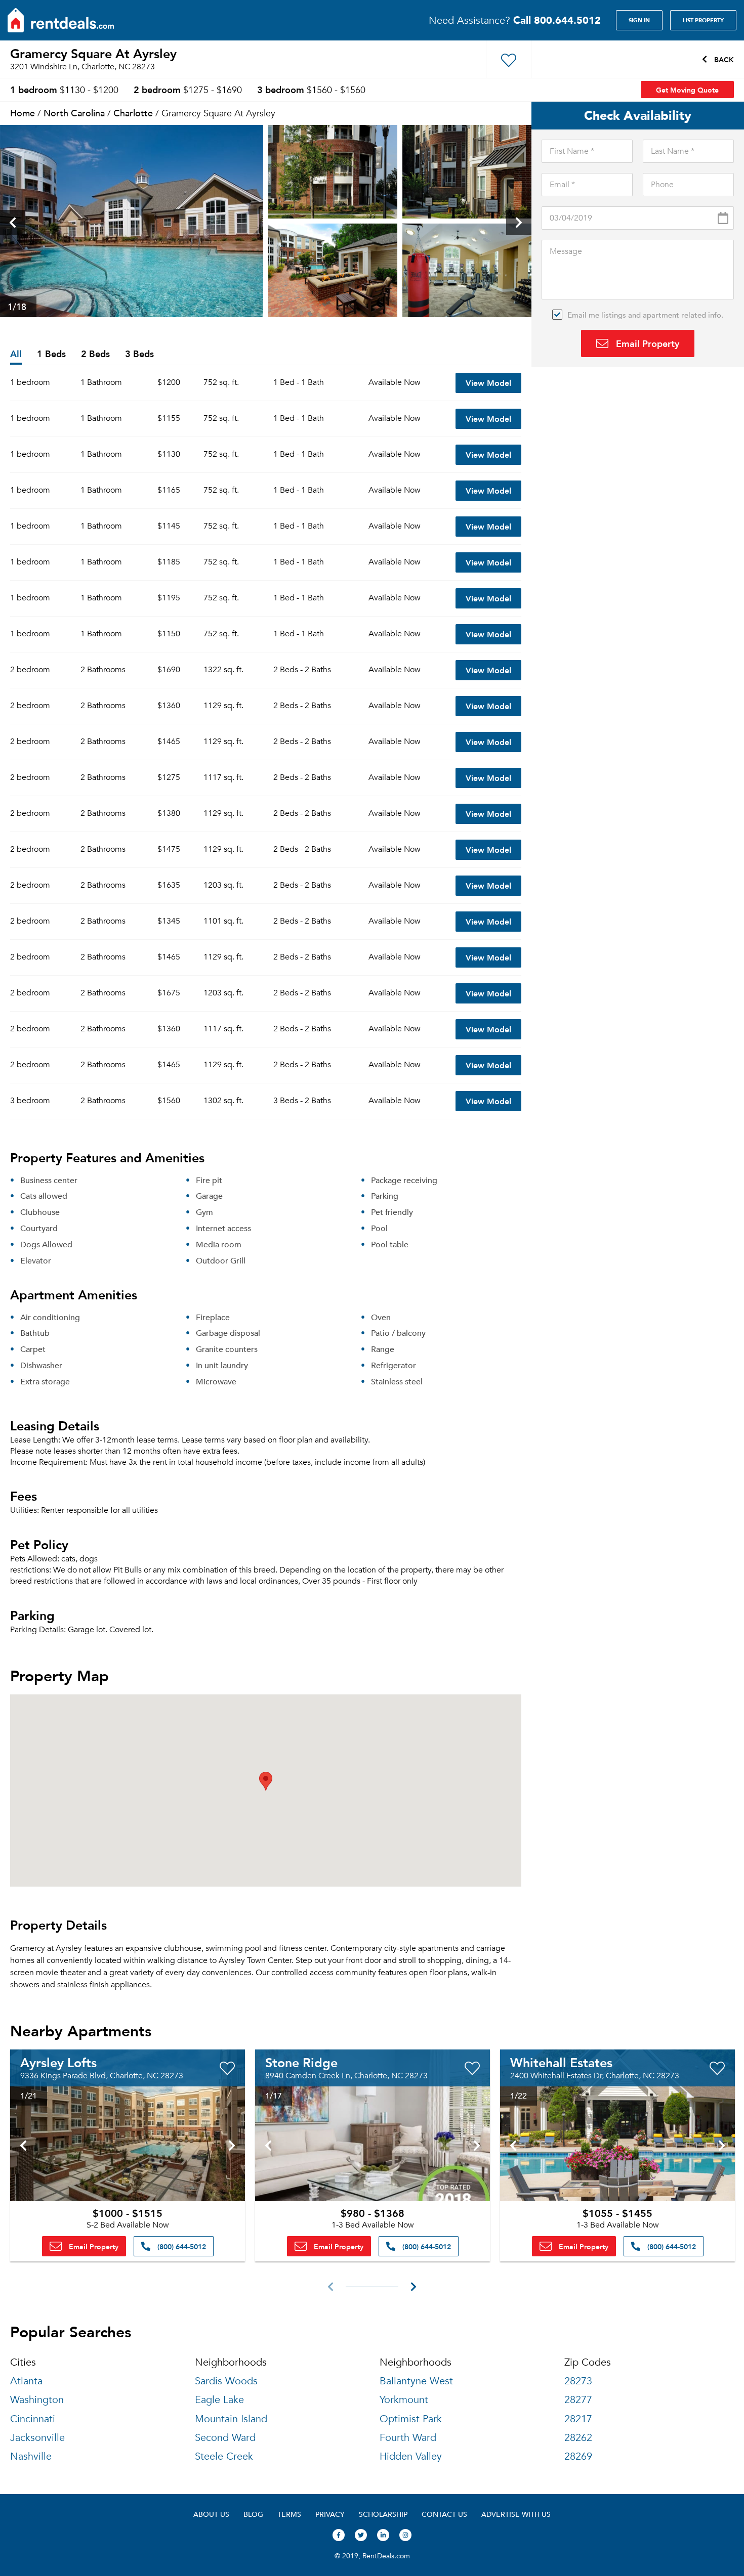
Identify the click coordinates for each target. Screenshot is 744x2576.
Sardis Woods (226, 2381)
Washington (37, 2400)
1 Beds (51, 354)
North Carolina (74, 113)
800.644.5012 (557, 20)
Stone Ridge (301, 2062)
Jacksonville (37, 2438)
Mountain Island (231, 2419)
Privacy (330, 2514)
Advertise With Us (516, 2514)
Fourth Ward (408, 2438)
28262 (578, 2438)
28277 (578, 2400)
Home (23, 113)
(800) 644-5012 (181, 2246)
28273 (578, 2381)
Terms (289, 2514)
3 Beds (139, 354)
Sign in (639, 20)
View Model (488, 383)
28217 (578, 2419)
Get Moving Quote (687, 90)
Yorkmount (404, 2400)
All (16, 354)
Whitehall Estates (561, 2062)
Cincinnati (33, 2419)
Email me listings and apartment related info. (645, 315)
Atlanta (26, 2381)
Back (723, 59)
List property (703, 20)
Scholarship (383, 2514)
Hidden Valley (411, 2456)
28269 (578, 2456)
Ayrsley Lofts (58, 2062)
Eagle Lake (219, 2400)
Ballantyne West (416, 2381)
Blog (253, 2514)
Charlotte (133, 113)
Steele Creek (224, 2456)
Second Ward (225, 2438)
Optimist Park (411, 2419)
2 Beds (95, 354)
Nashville (31, 2456)
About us (211, 2514)
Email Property (646, 343)
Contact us (444, 2514)
